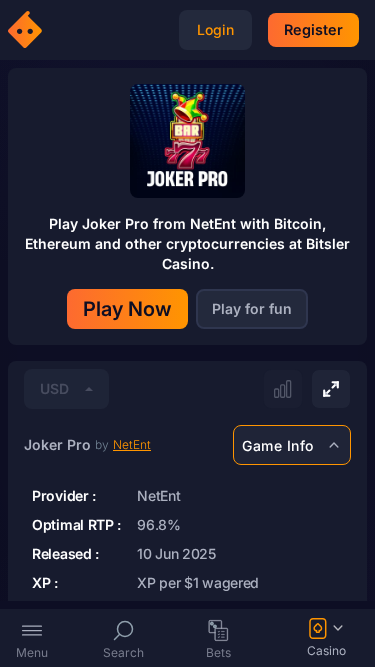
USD (54, 388)
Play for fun (252, 308)
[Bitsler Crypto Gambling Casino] (28, 30)
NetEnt (132, 444)
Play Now (127, 309)
